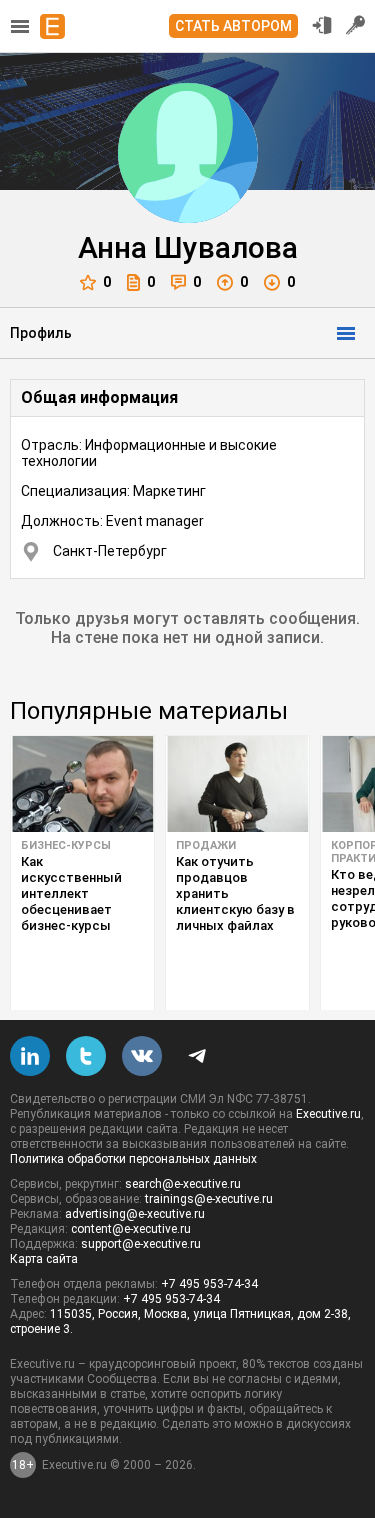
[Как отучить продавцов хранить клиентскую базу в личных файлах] (237, 784)
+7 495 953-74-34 (209, 1284)
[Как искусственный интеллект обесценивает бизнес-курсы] (82, 784)
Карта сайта (44, 1259)
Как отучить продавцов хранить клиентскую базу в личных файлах (235, 893)
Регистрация (356, 25)
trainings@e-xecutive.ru (209, 1199)
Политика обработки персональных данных (133, 1159)
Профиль (41, 333)
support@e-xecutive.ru (141, 1244)
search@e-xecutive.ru (183, 1184)
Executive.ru (328, 1114)
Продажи (206, 845)
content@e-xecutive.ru (131, 1229)
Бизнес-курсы (66, 845)
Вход (322, 25)
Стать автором (233, 26)
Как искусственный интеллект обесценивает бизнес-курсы (71, 893)
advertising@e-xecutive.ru (135, 1214)
